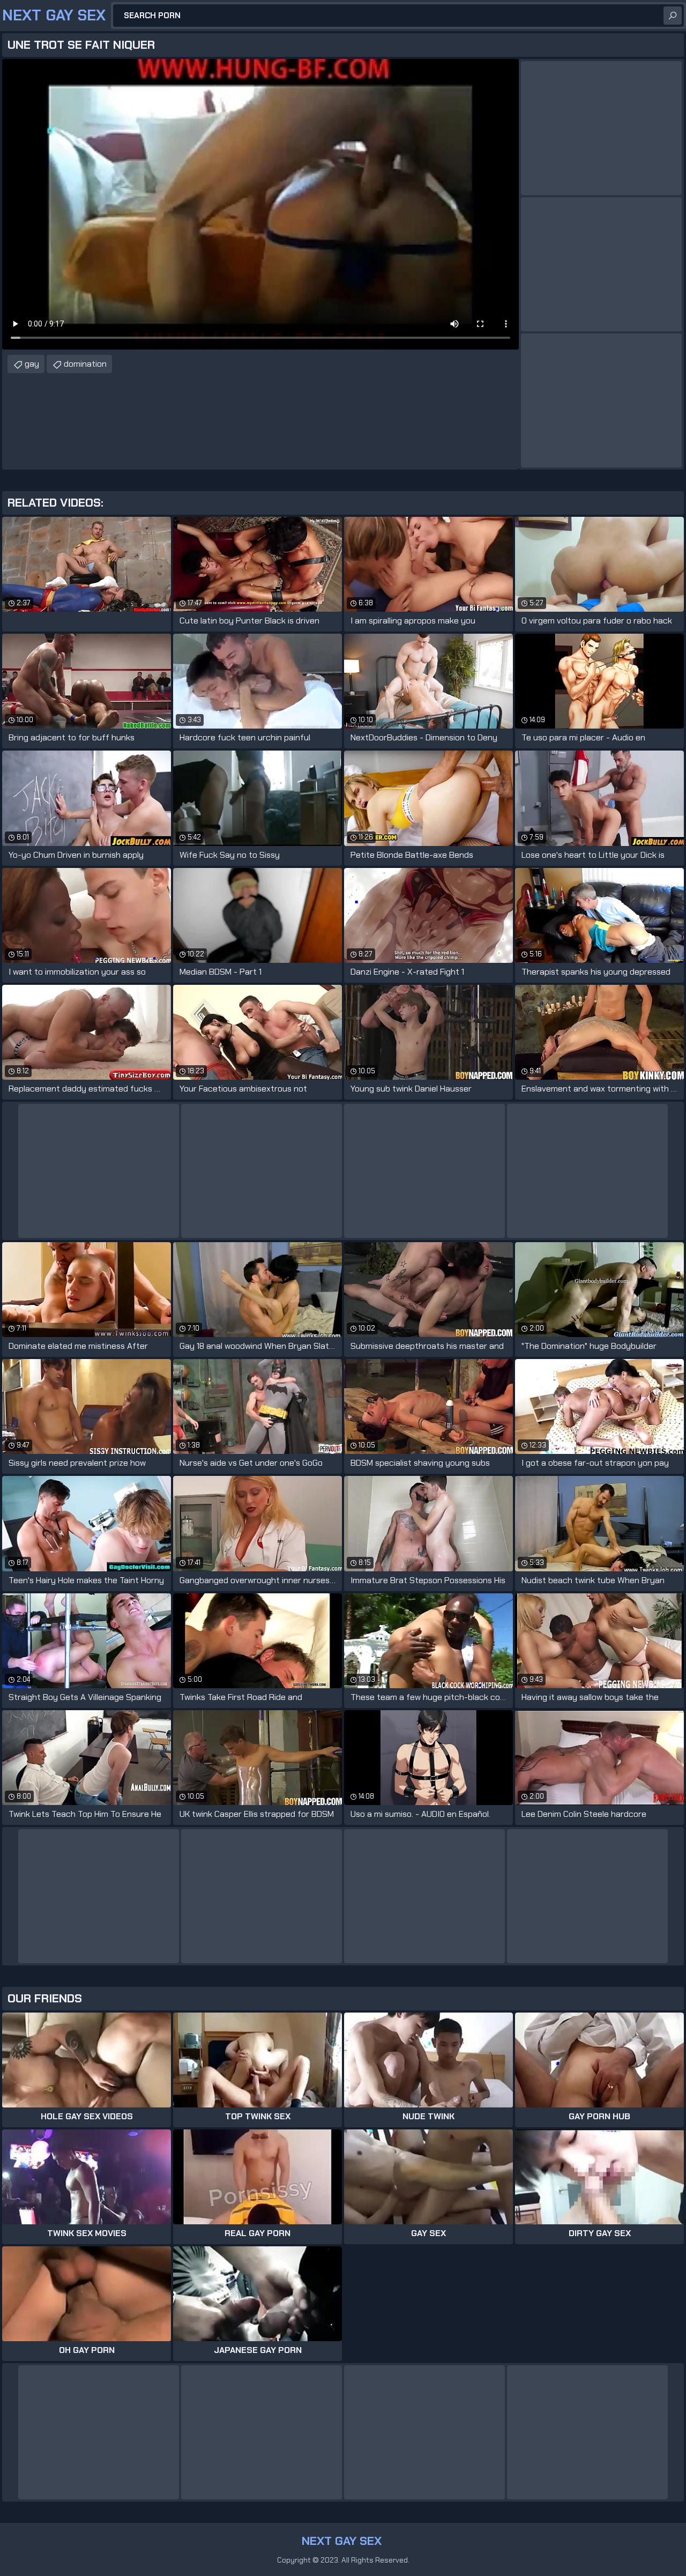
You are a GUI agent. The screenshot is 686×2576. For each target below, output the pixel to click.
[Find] (673, 16)
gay (32, 364)
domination (85, 364)
